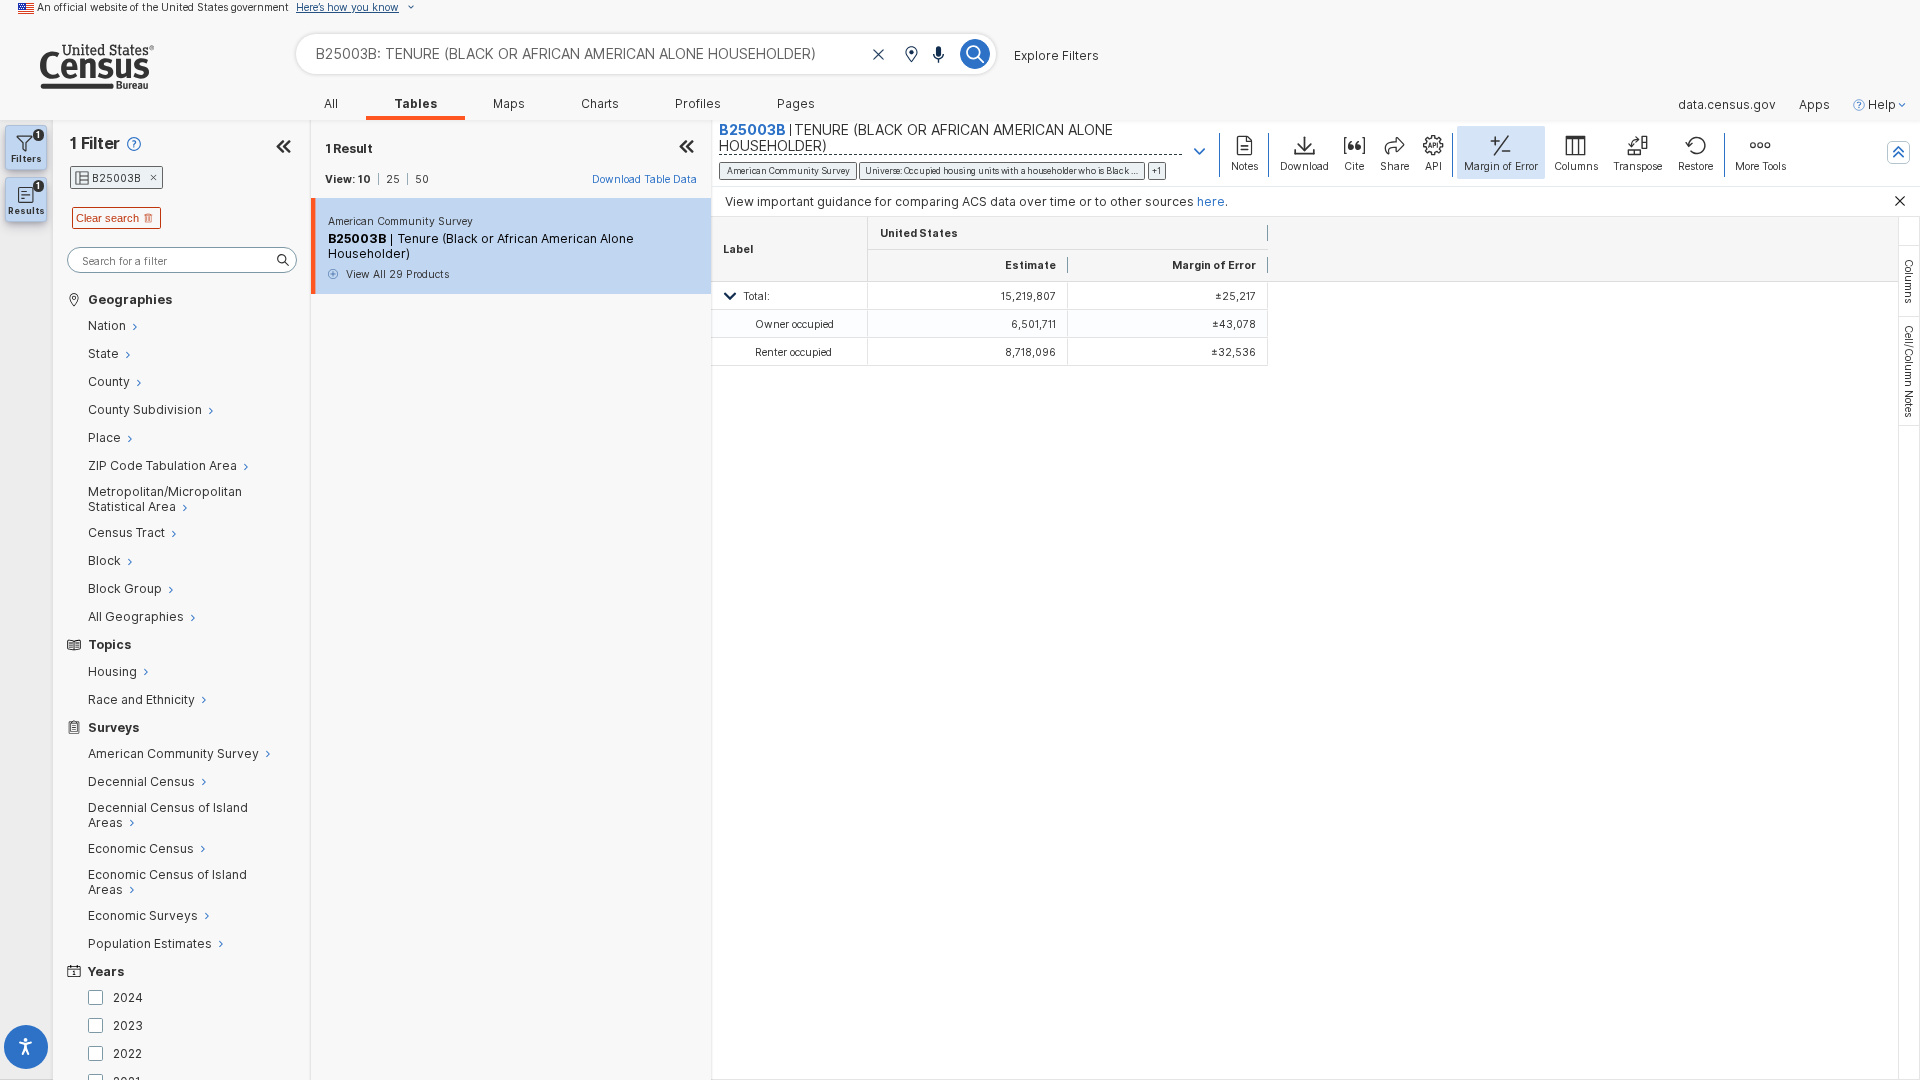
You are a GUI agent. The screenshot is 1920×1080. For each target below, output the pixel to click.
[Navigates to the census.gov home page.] (77, 81)
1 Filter (95, 143)
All (331, 104)
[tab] (1909, 281)
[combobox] (646, 53)
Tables (415, 104)
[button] (911, 55)
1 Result (349, 148)
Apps (1814, 105)
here (1211, 201)
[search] (182, 260)
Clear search (107, 218)
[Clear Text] (879, 55)
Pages (796, 104)
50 (422, 179)
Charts (600, 104)
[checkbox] (99, 997)
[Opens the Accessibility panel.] (26, 1050)
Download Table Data (644, 179)
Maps (509, 104)
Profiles (698, 104)
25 (393, 179)
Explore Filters (1056, 56)
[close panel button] (687, 148)
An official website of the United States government (163, 7)
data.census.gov (1727, 105)
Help (1882, 105)
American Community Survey (400, 221)
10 (364, 179)
